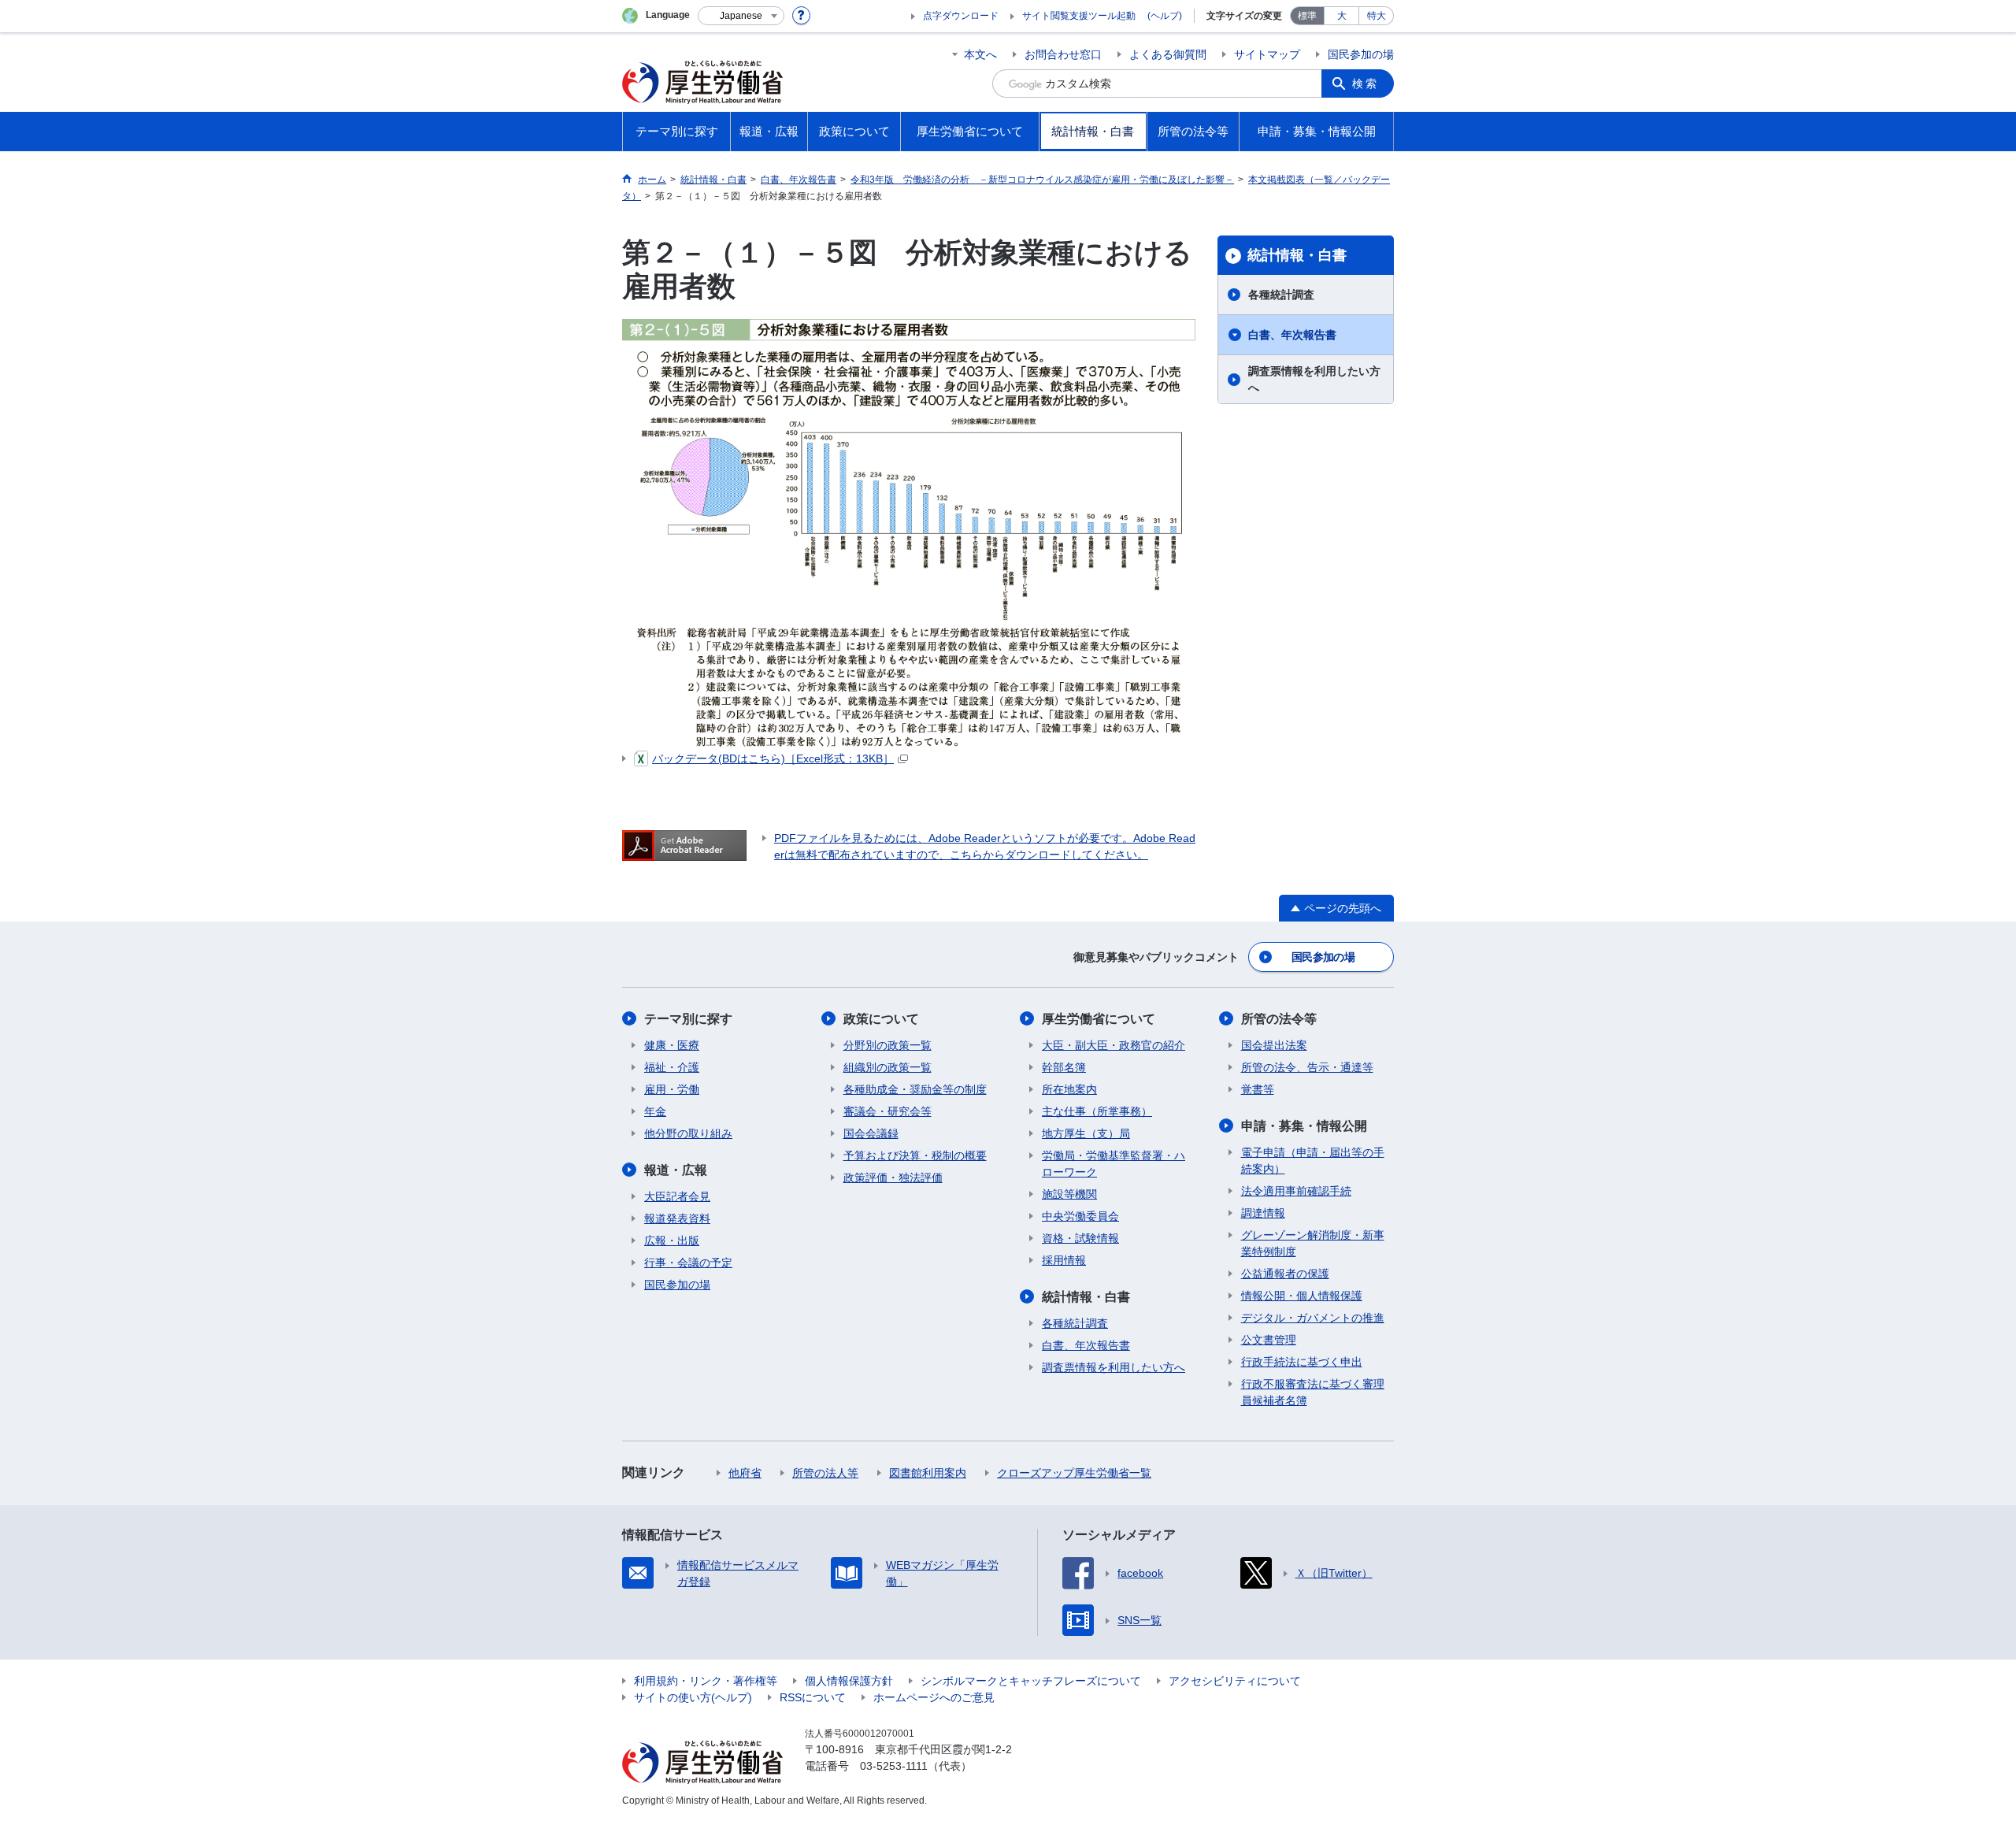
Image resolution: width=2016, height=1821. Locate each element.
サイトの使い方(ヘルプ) (693, 1697)
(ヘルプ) (1165, 16)
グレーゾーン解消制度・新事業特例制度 (1313, 1243)
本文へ (980, 54)
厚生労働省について (1099, 1019)
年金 (655, 1111)
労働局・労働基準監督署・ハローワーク (1114, 1164)
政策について (881, 1019)
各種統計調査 (1281, 295)
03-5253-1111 (894, 1766)
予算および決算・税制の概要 (915, 1155)
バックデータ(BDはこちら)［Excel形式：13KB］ (773, 758)
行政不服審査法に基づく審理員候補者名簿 (1313, 1392)
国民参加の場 (1361, 54)
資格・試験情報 (1080, 1238)
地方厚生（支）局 (1086, 1133)
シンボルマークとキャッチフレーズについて (1031, 1681)
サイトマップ (1267, 54)
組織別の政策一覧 (888, 1067)
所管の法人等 (825, 1473)
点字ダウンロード (961, 16)
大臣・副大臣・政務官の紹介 (1114, 1045)
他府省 (745, 1473)
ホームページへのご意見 (934, 1697)
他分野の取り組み (688, 1133)
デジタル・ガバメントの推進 (1313, 1318)
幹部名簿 (1064, 1067)
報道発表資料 (677, 1218)
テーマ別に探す (688, 1019)
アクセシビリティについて (1235, 1681)
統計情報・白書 (1297, 255)
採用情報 (1064, 1260)
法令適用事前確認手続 (1296, 1191)
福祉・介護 (672, 1067)
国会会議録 (871, 1133)
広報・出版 (672, 1241)
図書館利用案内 (928, 1473)
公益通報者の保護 (1285, 1274)
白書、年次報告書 (1292, 335)
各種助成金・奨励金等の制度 (915, 1089)
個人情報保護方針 (849, 1681)
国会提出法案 (1274, 1045)
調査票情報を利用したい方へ (1314, 379)
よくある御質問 (1168, 54)
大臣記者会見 (677, 1196)
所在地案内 (1069, 1089)
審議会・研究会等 (888, 1111)
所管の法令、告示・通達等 (1307, 1067)
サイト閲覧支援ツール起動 (1079, 16)
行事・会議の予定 (688, 1263)
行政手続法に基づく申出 (1302, 1362)
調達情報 (1263, 1213)
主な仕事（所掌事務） (1097, 1111)
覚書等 (1258, 1089)
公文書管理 (1269, 1340)
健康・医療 (672, 1045)
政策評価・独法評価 (893, 1178)
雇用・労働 (672, 1089)
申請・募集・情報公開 (1304, 1126)
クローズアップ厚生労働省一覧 (1074, 1473)
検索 (1366, 83)
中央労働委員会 (1080, 1216)
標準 (1307, 16)
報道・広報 (676, 1170)
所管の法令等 (1279, 1019)
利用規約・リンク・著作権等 (706, 1681)
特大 (1377, 16)
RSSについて (813, 1697)
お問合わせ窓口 (1063, 54)
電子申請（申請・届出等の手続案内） (1313, 1161)
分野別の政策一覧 (888, 1045)
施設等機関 (1069, 1194)
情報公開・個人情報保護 (1302, 1296)
